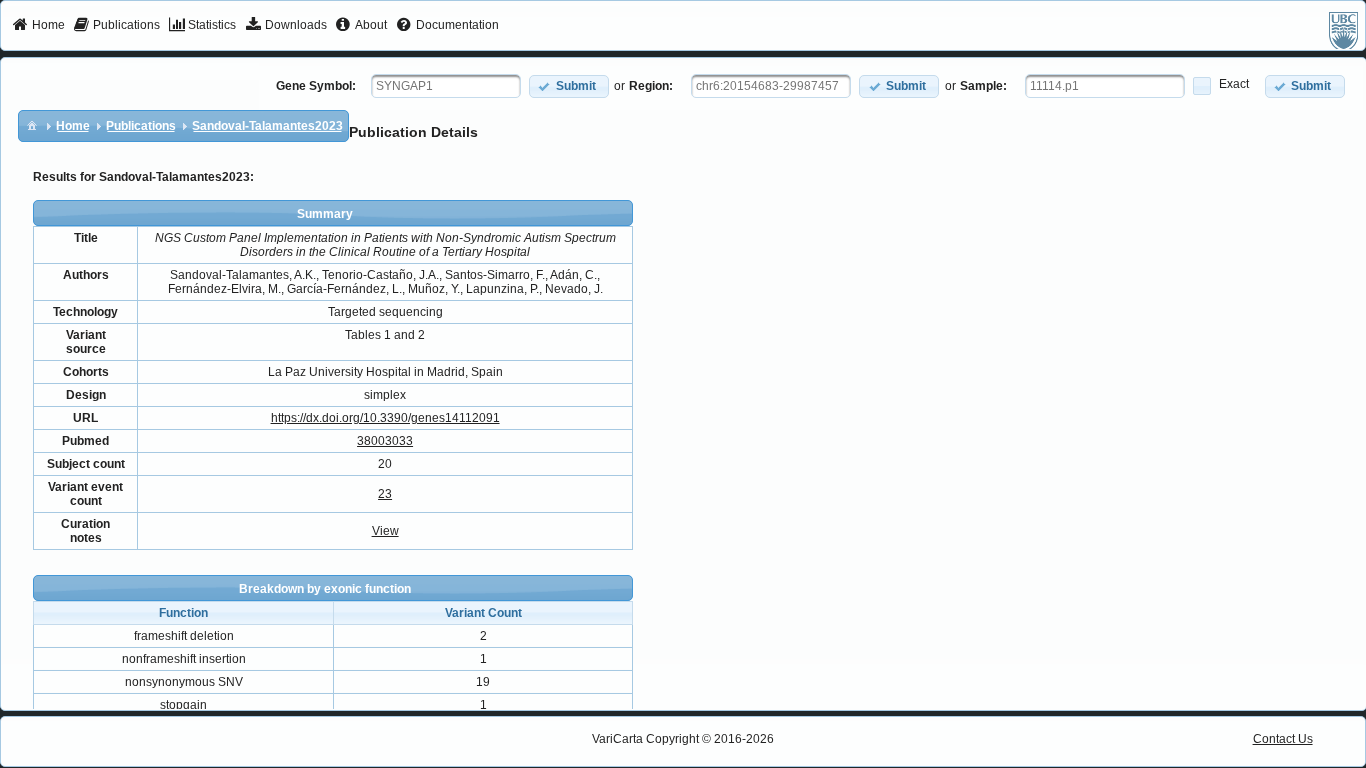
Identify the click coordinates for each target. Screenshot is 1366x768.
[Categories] (32, 125)
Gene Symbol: (316, 86)
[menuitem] (38, 26)
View (385, 531)
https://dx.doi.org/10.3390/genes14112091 (385, 418)
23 (385, 494)
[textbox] (446, 86)
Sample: (983, 86)
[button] (569, 86)
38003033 (385, 441)
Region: (651, 86)
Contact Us (1283, 739)
